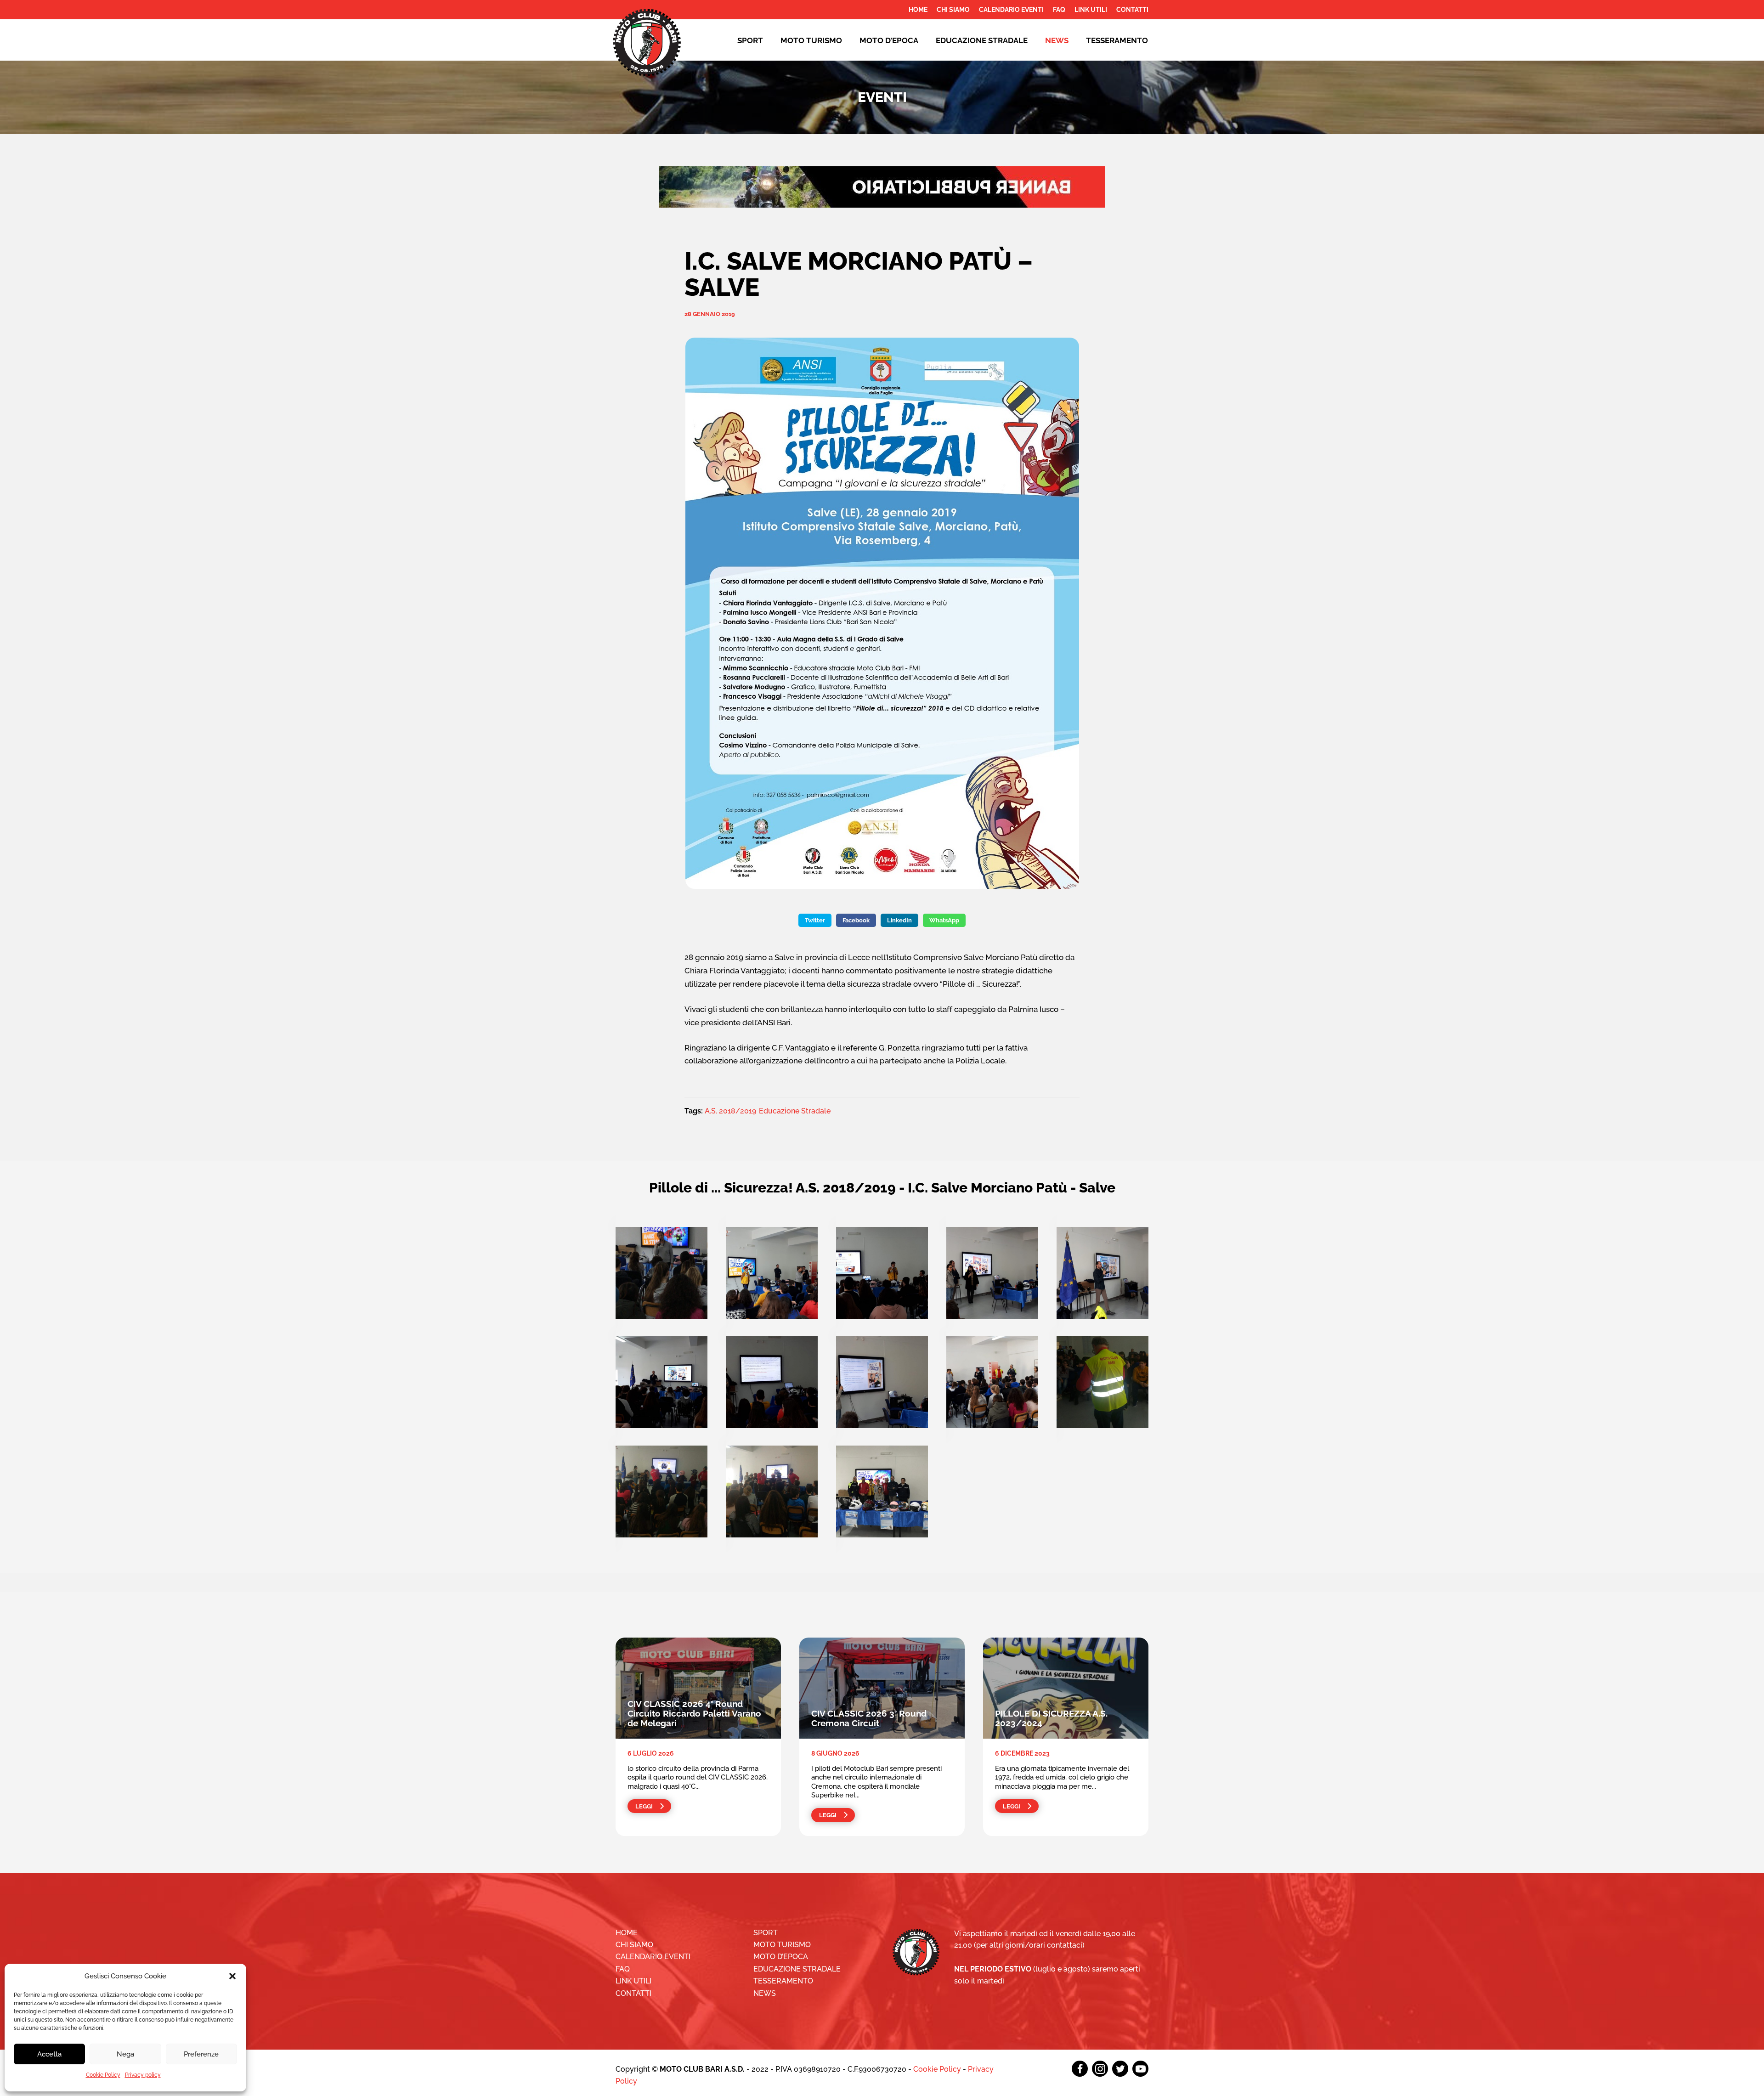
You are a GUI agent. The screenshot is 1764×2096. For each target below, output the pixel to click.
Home (918, 10)
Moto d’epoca (889, 40)
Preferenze (201, 2054)
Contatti (1132, 10)
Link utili (1091, 10)
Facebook (856, 920)
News (1057, 40)
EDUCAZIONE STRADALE (982, 40)
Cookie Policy (103, 2075)
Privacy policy (143, 2075)
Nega (125, 2054)
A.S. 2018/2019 (730, 1111)
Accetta (49, 2054)
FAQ (1059, 10)
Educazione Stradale (795, 1111)
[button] (232, 1976)
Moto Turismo (811, 40)
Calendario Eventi (1011, 10)
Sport (750, 40)
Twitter (815, 920)
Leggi (644, 1806)
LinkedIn (899, 920)
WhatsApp (944, 920)
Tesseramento (1117, 40)
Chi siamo (953, 10)
